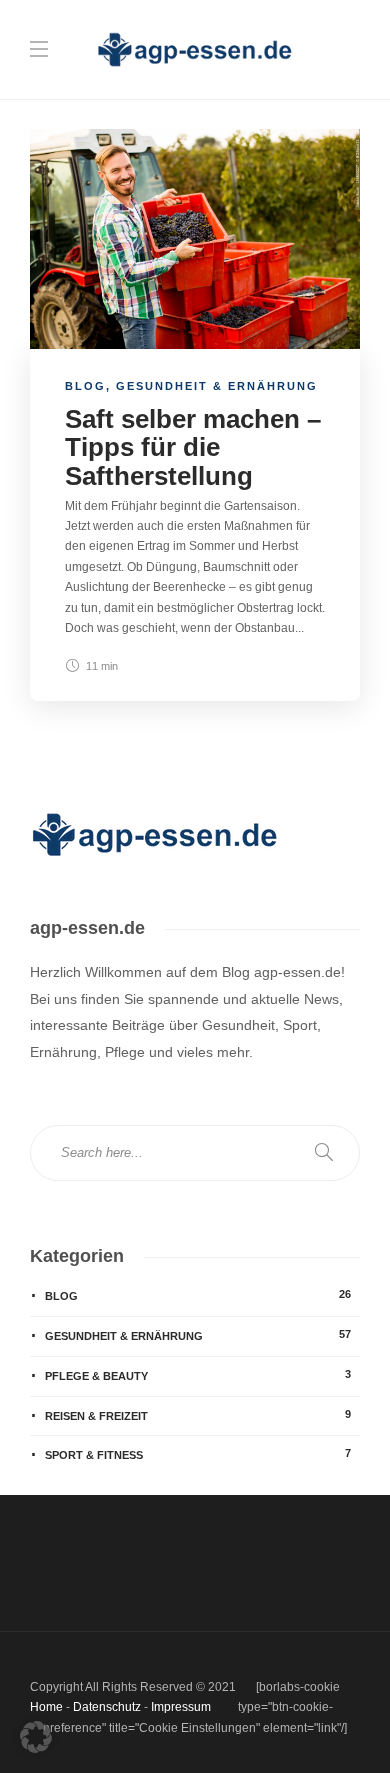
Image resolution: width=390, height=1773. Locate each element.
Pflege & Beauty (198, 1375)
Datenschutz (107, 1707)
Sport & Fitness (198, 1454)
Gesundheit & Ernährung (217, 386)
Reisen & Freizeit (198, 1415)
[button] (36, 1737)
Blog (85, 386)
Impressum (181, 1707)
